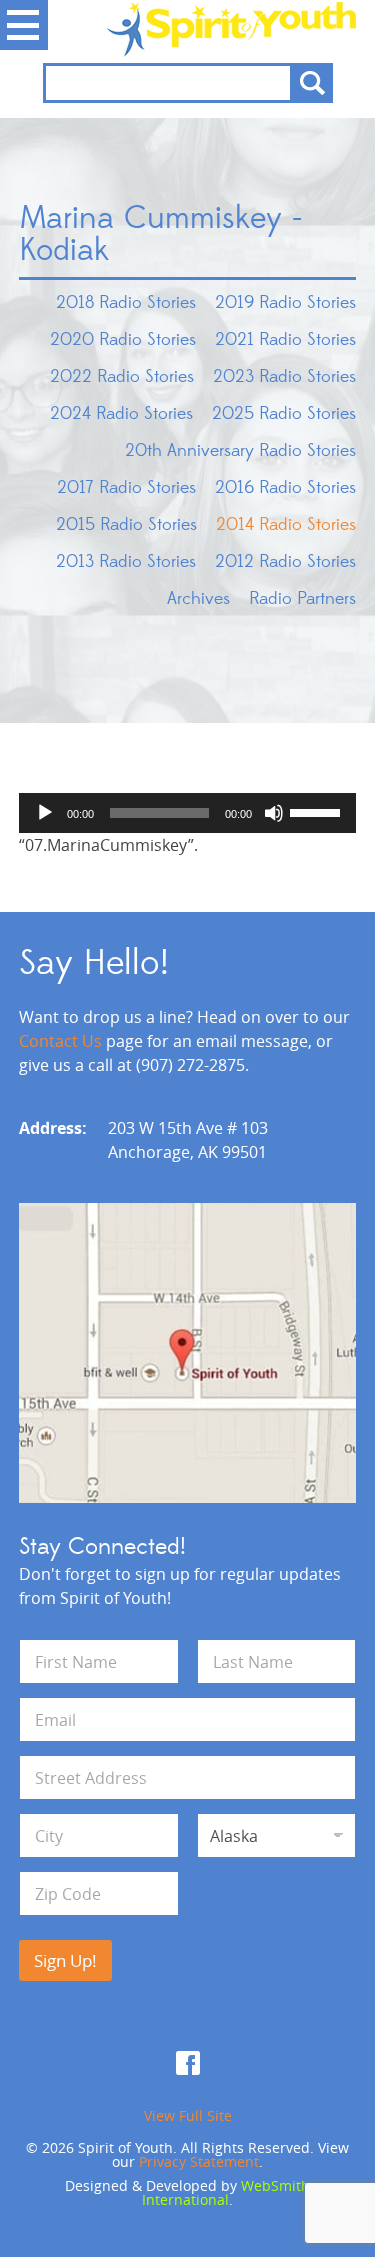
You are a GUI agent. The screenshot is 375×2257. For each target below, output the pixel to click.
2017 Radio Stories (126, 488)
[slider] (318, 811)
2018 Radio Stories (126, 303)
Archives (198, 599)
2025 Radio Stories (284, 414)
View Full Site (188, 2115)
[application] (188, 813)
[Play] (45, 813)
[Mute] (274, 813)
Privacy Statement (199, 2161)
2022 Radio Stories (122, 377)
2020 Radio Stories (123, 340)
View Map (188, 1353)
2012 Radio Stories (285, 562)
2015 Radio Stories (126, 525)
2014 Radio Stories (286, 525)
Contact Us (60, 1041)
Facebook (188, 2063)
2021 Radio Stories (285, 340)
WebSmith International (226, 2192)
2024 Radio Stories (121, 414)
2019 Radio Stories (285, 303)
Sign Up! (65, 1960)
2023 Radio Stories (284, 377)
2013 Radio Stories (126, 562)
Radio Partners (302, 599)
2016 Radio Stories (285, 488)
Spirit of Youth (188, 29)
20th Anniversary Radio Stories (240, 451)
